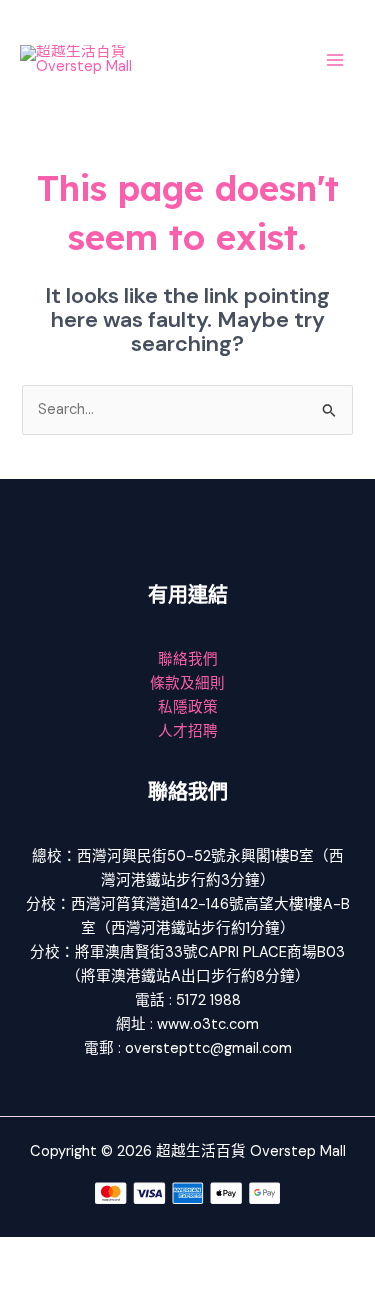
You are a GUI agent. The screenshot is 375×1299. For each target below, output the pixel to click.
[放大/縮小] (30, 1253)
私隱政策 (188, 707)
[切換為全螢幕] (94, 1253)
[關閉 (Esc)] (222, 1253)
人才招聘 (188, 731)
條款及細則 (187, 683)
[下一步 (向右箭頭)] (94, 1284)
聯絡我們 (188, 659)
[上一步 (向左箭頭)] (30, 1284)
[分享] (158, 1253)
